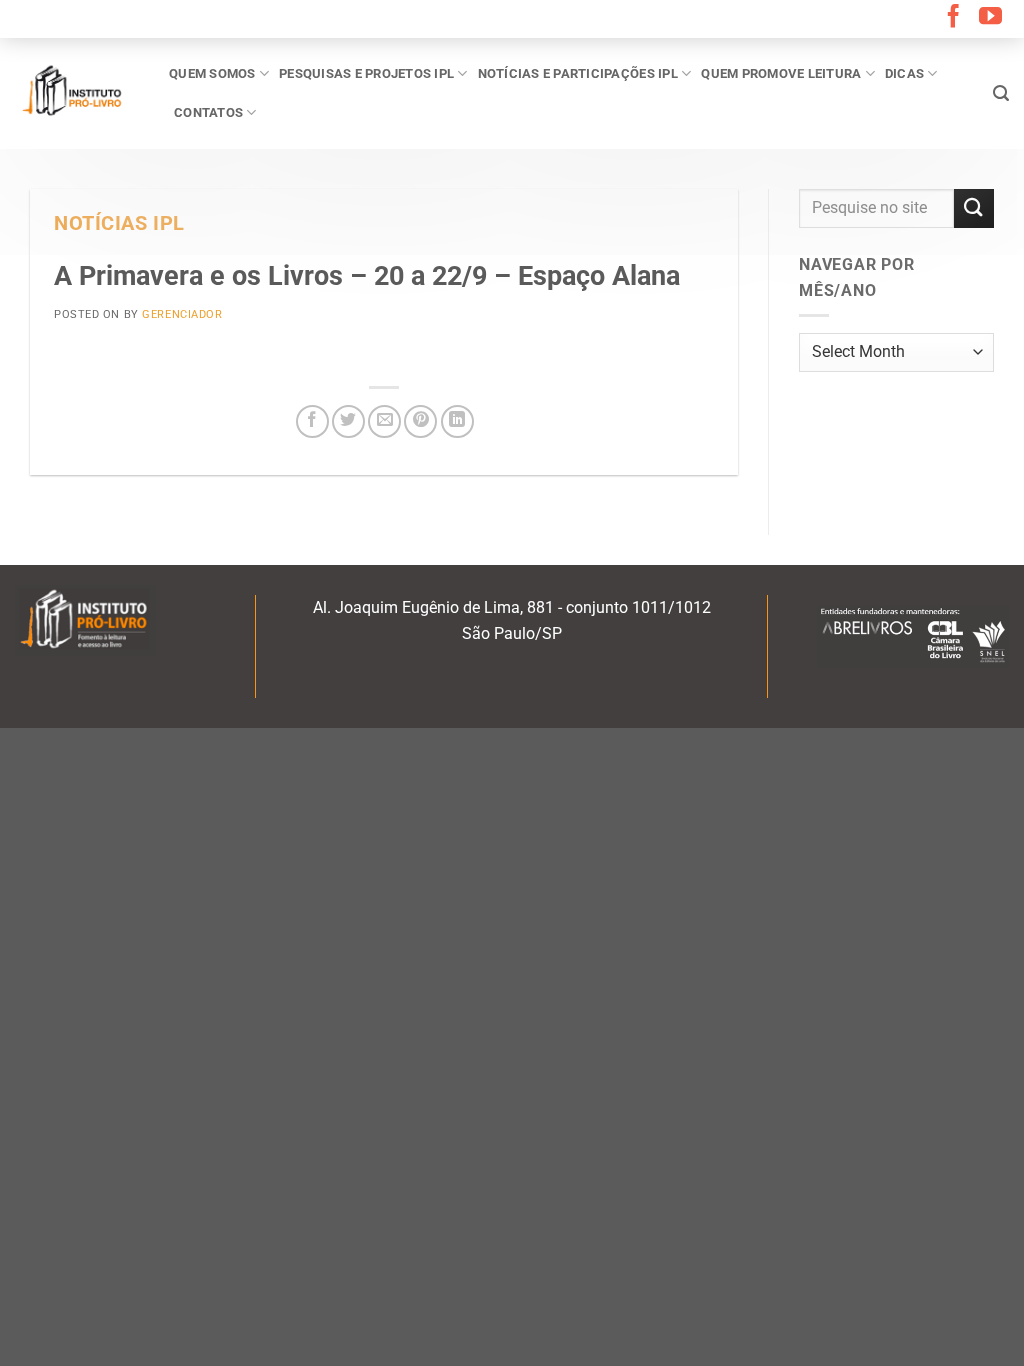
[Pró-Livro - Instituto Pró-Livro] (77, 93)
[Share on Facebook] (312, 421)
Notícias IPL (119, 223)
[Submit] (974, 208)
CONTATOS (208, 112)
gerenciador (182, 314)
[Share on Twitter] (348, 421)
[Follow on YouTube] (990, 18)
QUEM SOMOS (212, 73)
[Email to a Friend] (384, 421)
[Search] (1001, 93)
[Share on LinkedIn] (457, 421)
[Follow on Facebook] (953, 18)
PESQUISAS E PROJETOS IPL (366, 73)
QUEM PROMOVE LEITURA (781, 73)
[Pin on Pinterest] (420, 421)
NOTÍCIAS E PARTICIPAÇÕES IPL (578, 73)
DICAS (904, 73)
